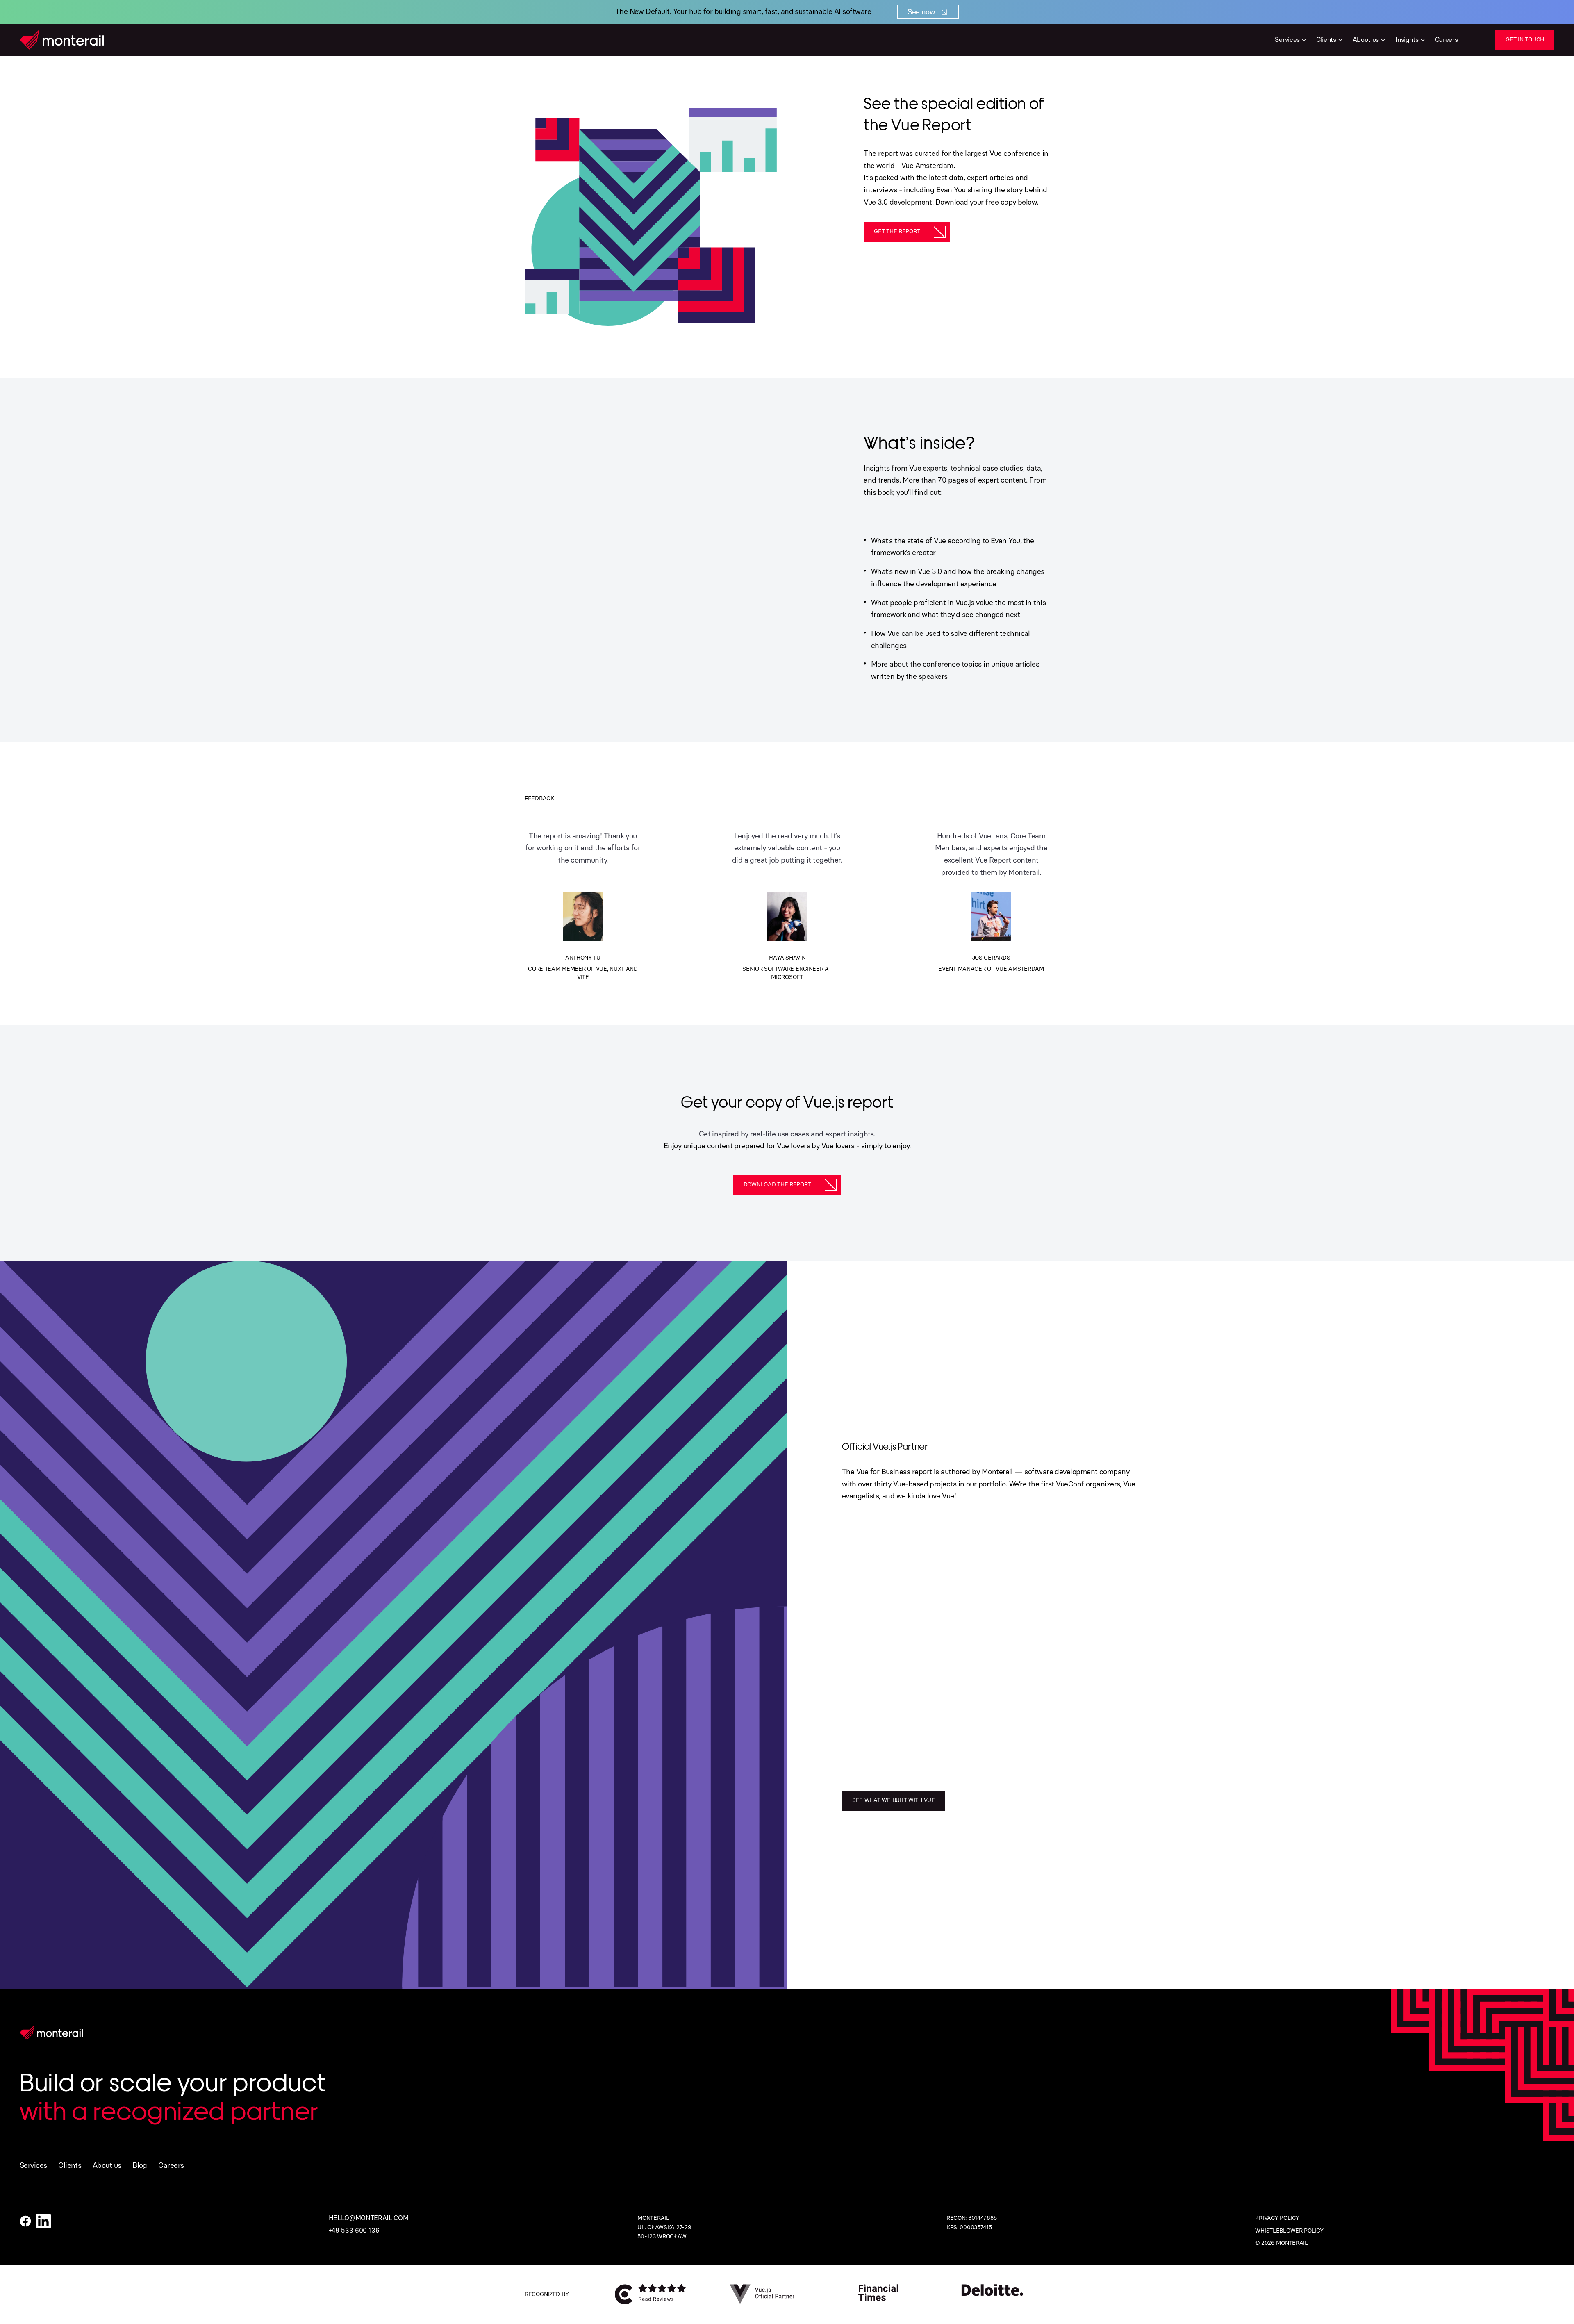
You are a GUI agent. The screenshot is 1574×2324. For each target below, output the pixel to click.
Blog (140, 2165)
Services (33, 2165)
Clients (70, 2165)
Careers (171, 2165)
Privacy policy (1277, 2218)
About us (107, 2165)
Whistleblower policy (1289, 2231)
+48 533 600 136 (354, 2230)
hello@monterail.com (369, 2218)
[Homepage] (62, 40)
